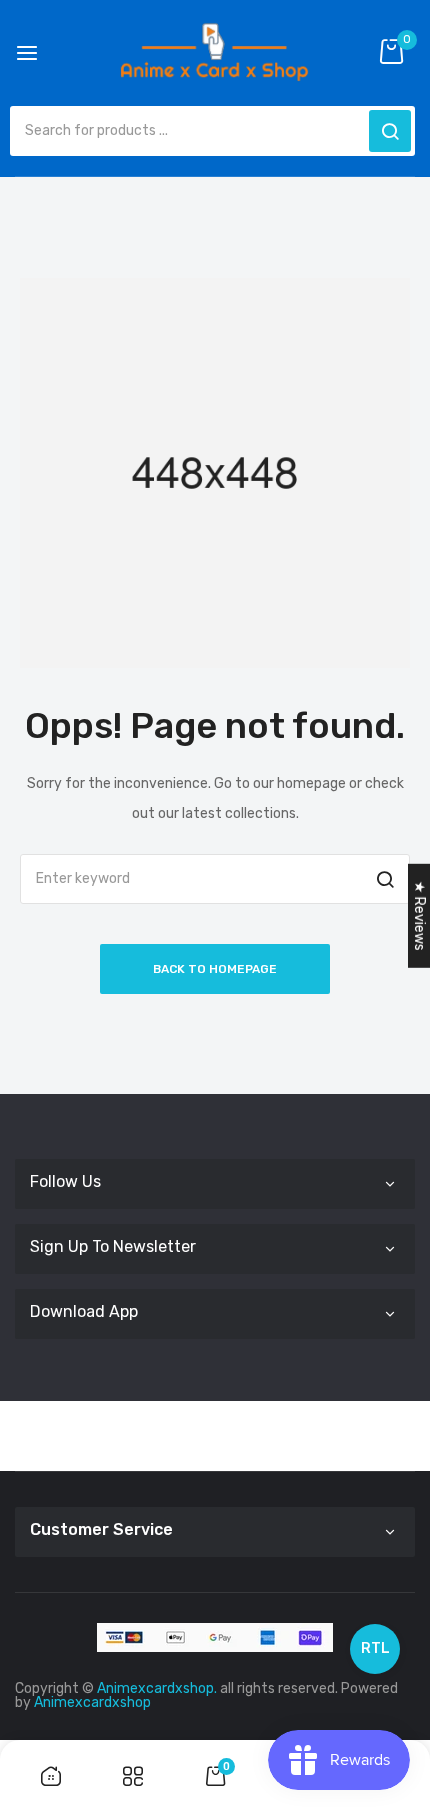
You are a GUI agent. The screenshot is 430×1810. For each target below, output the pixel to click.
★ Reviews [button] (419, 916)
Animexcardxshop (92, 1702)
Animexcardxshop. (157, 1688)
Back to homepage (215, 969)
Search (390, 131)
